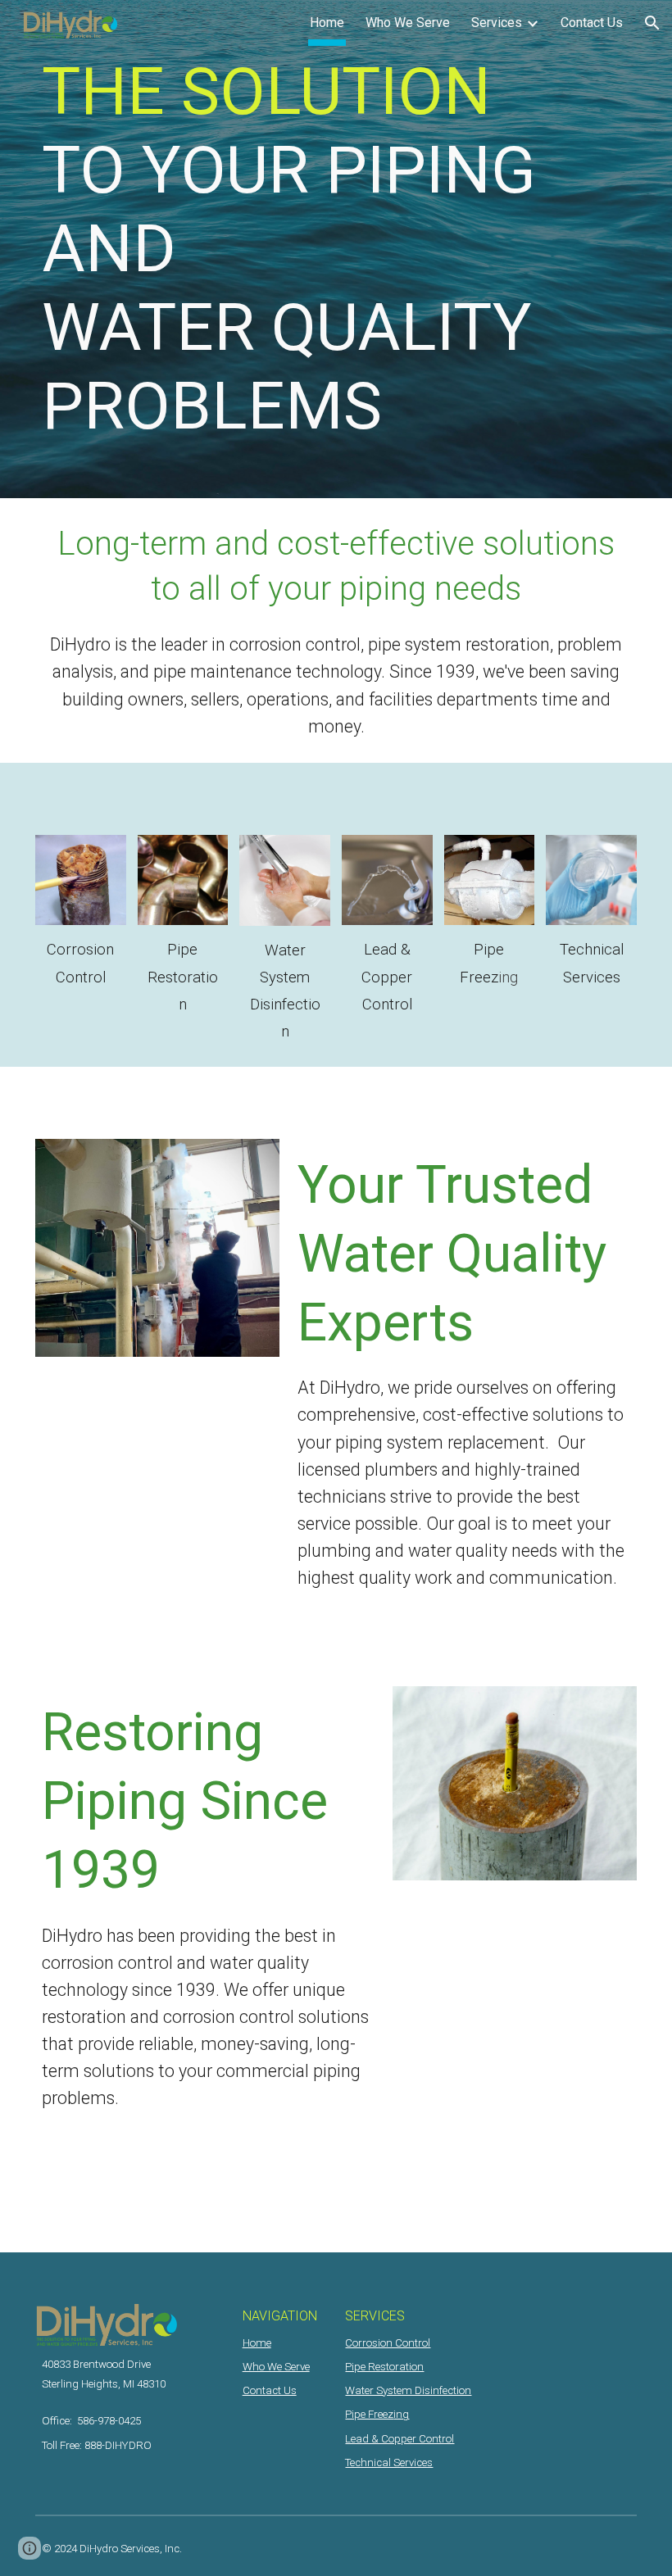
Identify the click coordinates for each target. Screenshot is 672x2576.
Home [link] (327, 23)
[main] (336, 249)
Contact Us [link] (592, 23)
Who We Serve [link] (408, 23)
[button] (652, 23)
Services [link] (497, 23)
